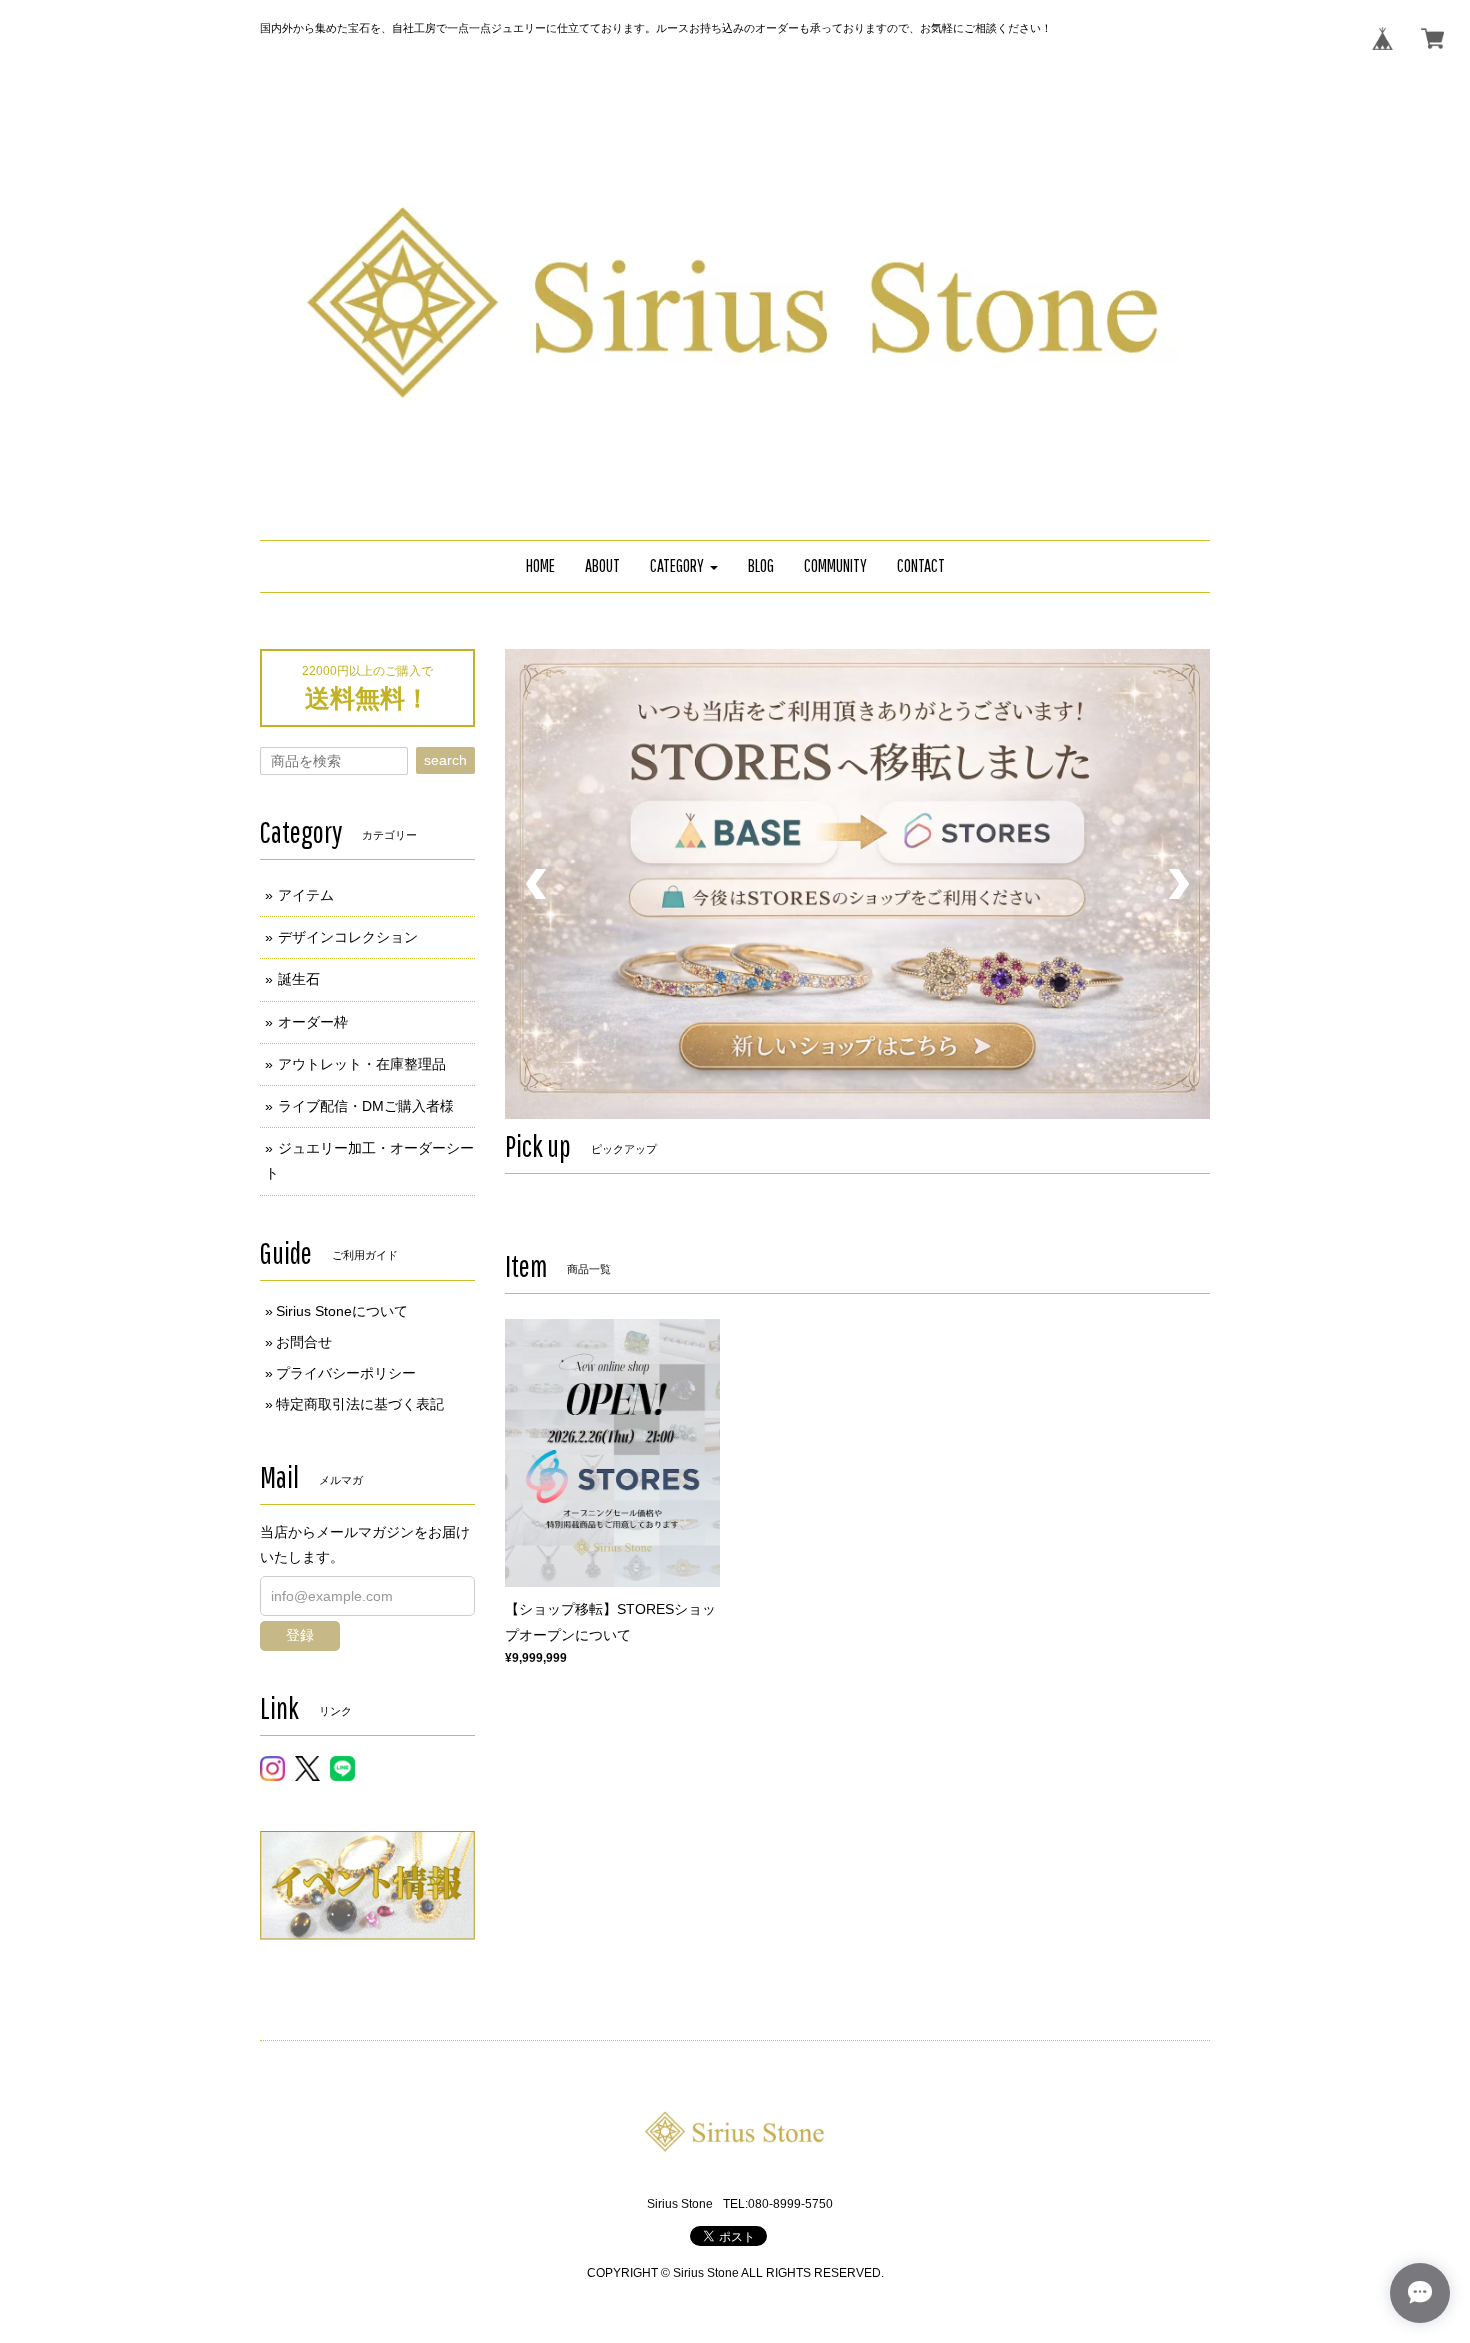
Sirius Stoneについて (342, 1311)
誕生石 (299, 979)
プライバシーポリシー (346, 1373)
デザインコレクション (348, 937)
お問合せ (304, 1342)
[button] (684, 566)
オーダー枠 (313, 1022)
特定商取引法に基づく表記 (360, 1404)
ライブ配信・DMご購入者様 (366, 1106)
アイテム (306, 895)
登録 (300, 1635)
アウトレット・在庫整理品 (362, 1064)
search (445, 760)
